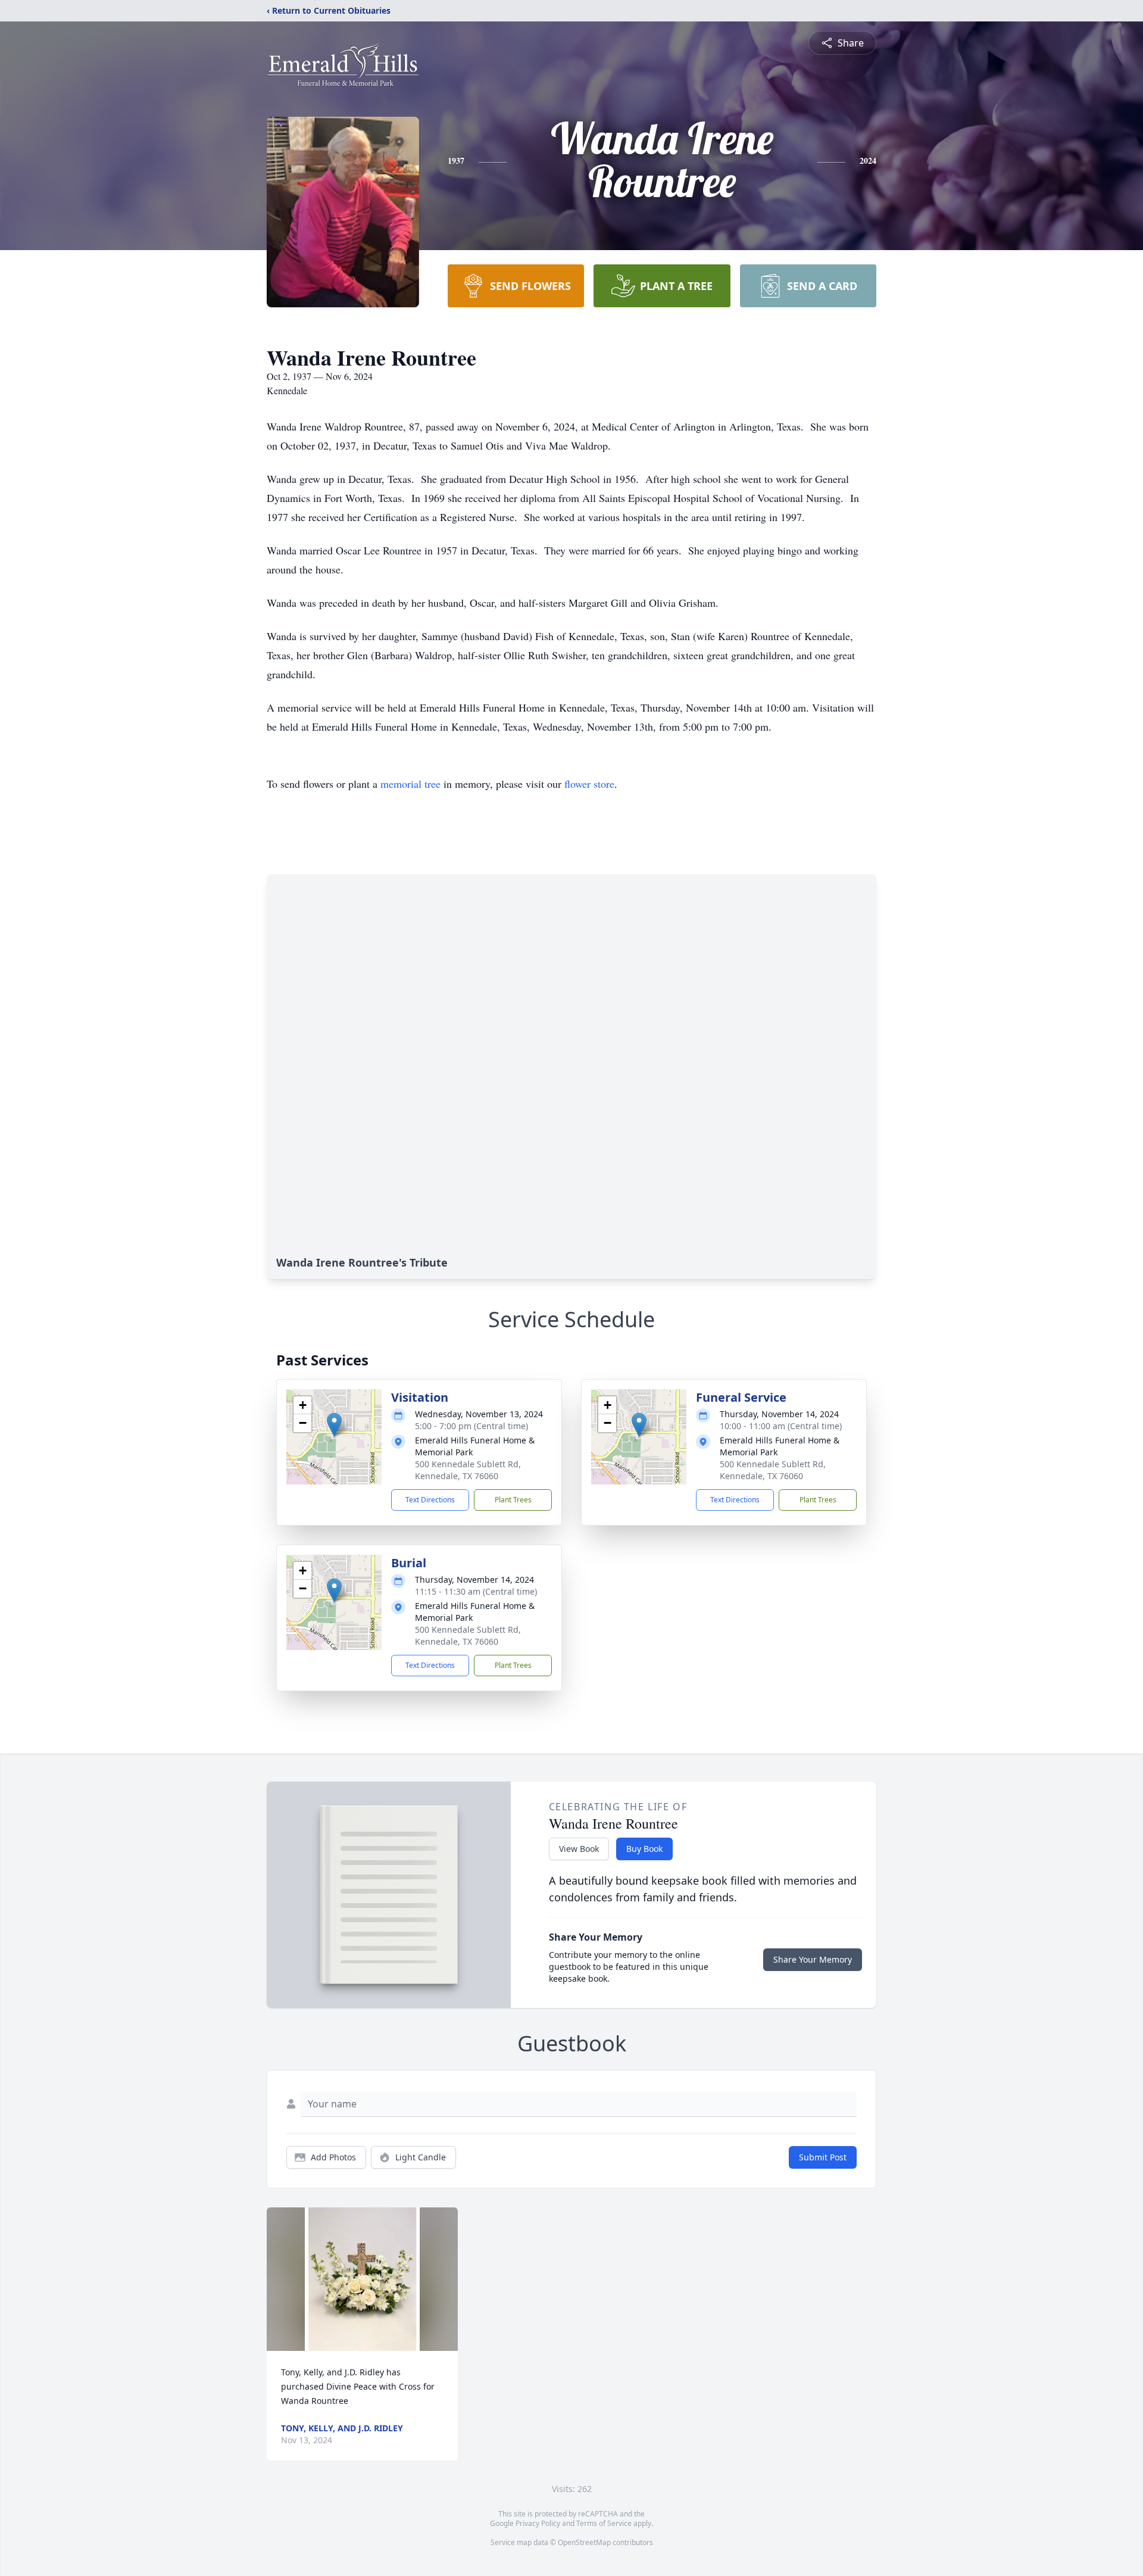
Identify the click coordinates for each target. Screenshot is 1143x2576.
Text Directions (430, 1500)
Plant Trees (513, 1500)
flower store (589, 784)
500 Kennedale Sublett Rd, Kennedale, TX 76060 (468, 1470)
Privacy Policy (538, 2523)
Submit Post (823, 2157)
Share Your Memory (813, 1959)
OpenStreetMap (584, 2542)
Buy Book (644, 1849)
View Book (579, 1849)
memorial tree (410, 784)
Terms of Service (604, 2523)
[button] (334, 1425)
